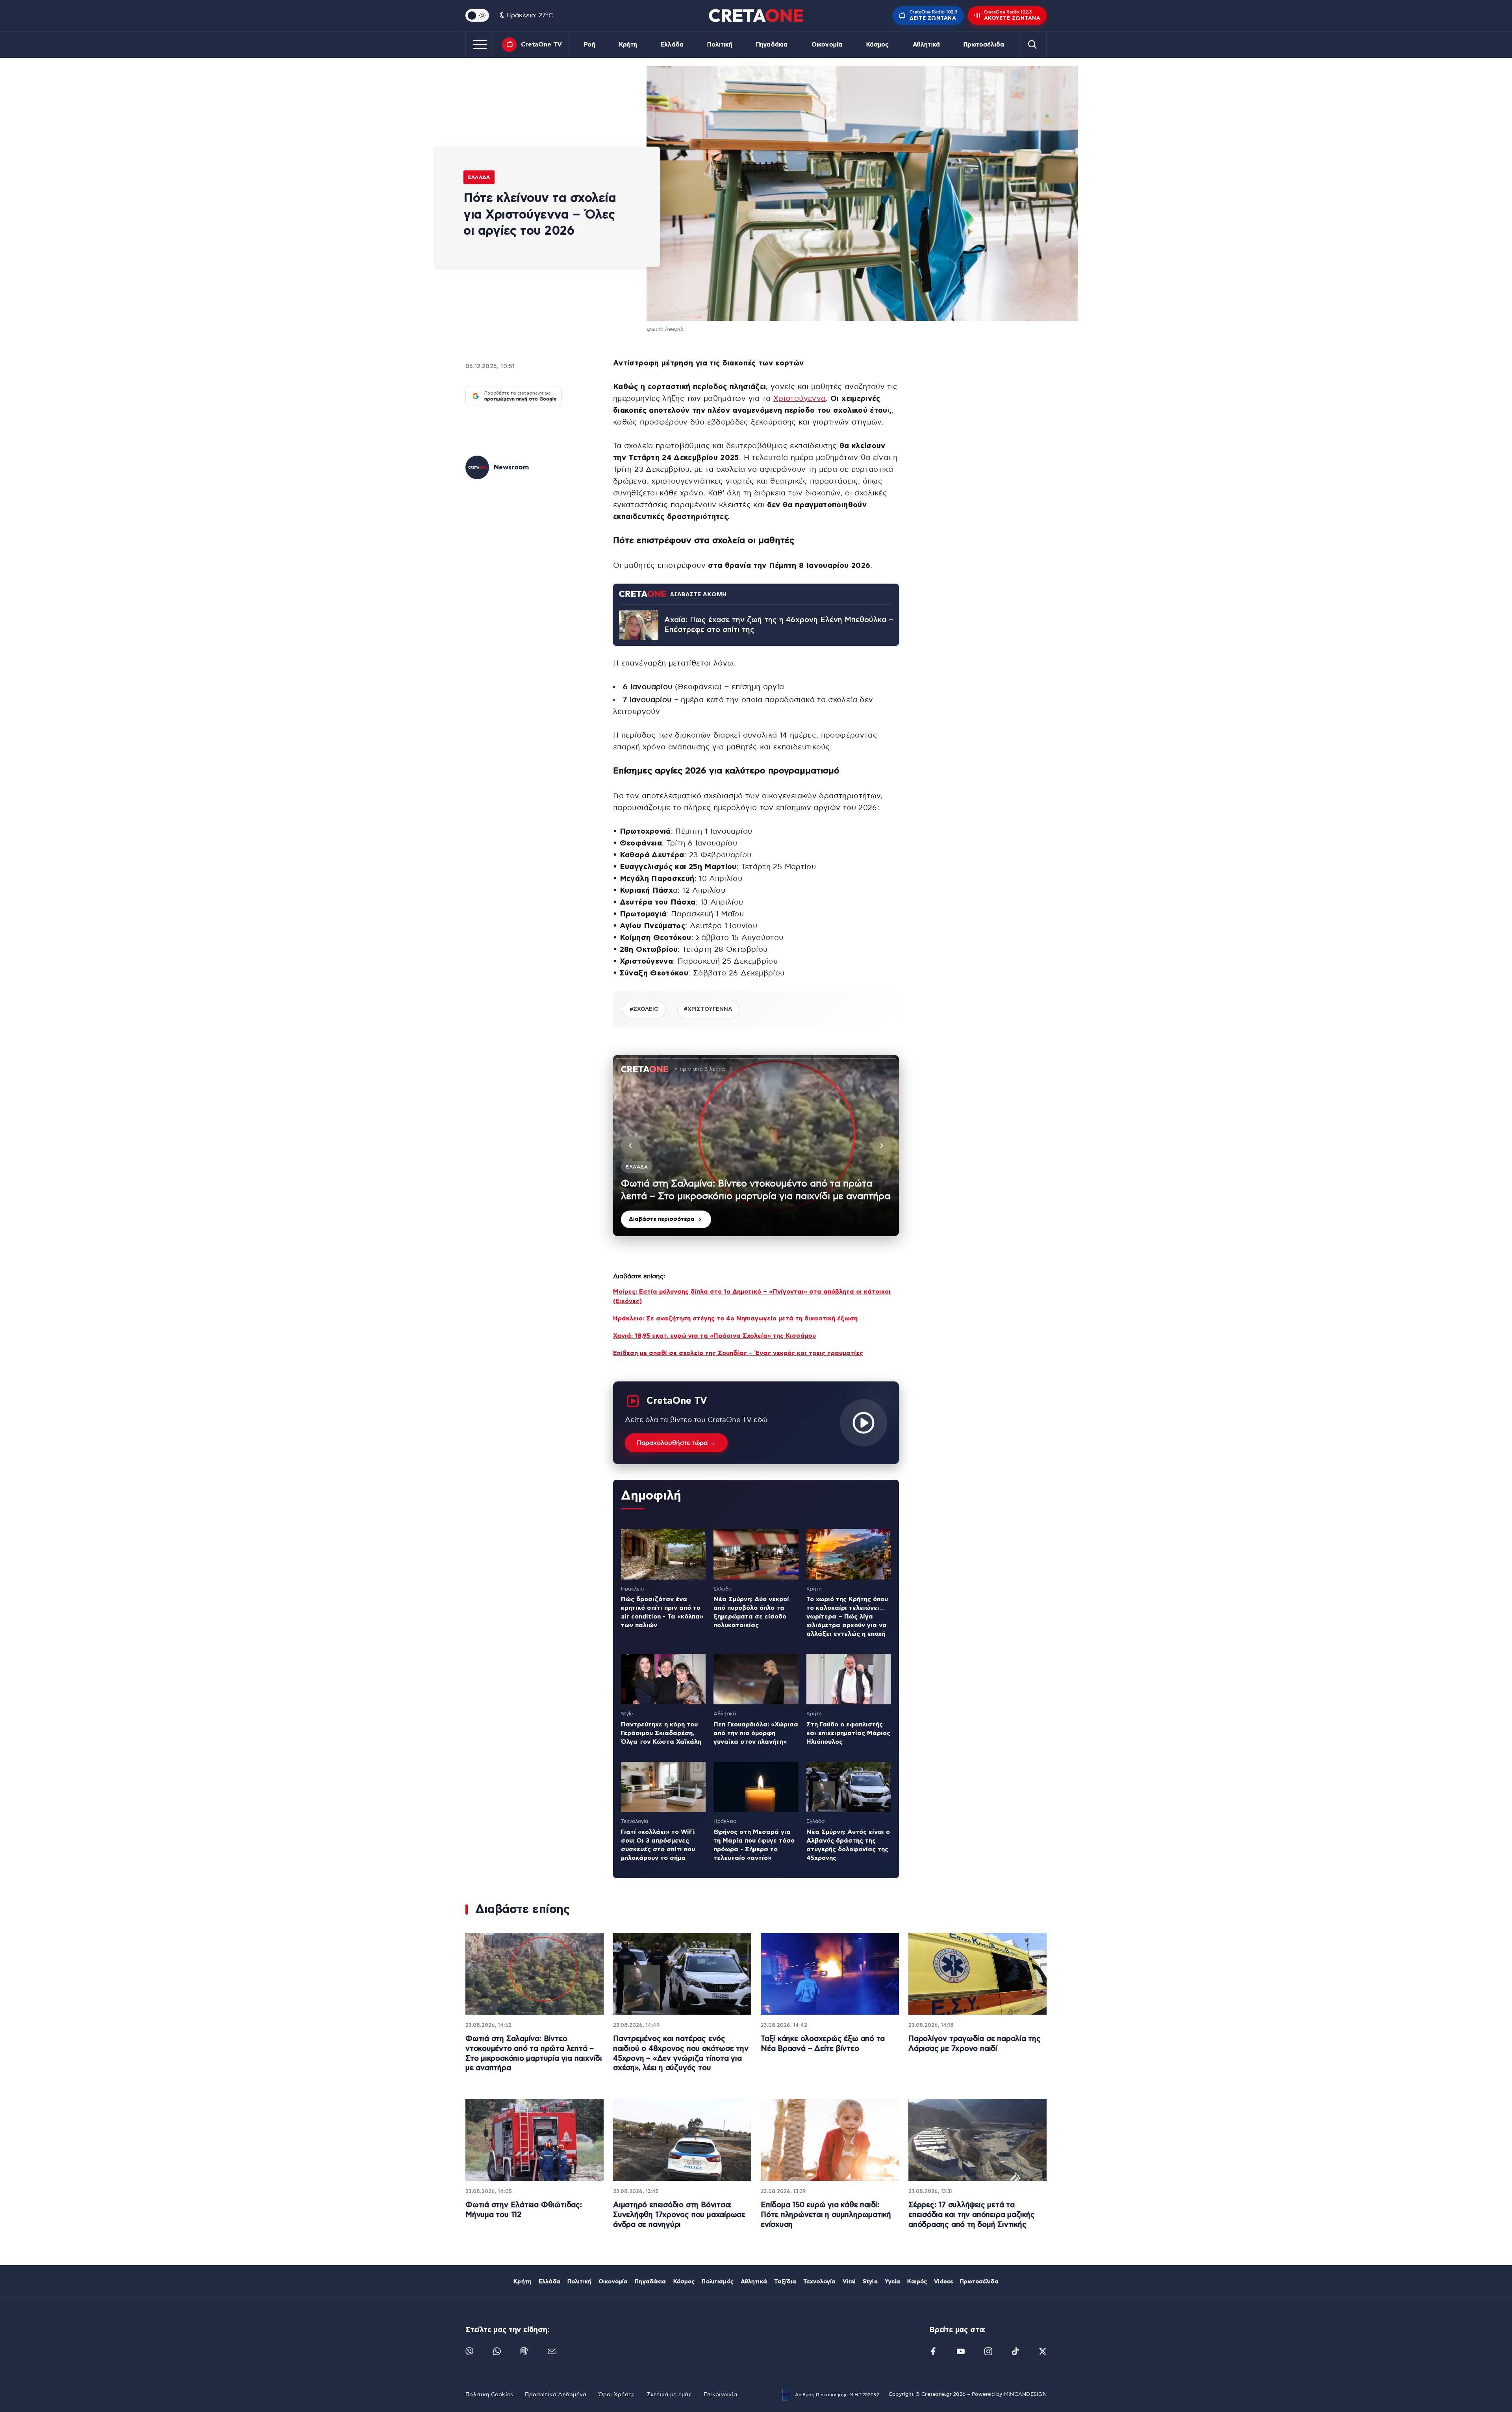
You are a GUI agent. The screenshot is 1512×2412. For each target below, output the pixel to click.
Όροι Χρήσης (617, 2395)
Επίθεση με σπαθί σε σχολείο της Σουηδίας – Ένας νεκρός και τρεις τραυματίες (738, 1353)
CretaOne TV (541, 44)
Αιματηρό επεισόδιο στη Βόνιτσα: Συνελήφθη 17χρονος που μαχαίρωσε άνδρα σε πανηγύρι (679, 2215)
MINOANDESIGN (1025, 2394)
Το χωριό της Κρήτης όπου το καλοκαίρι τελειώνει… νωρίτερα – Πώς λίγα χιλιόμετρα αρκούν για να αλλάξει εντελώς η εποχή (847, 1617)
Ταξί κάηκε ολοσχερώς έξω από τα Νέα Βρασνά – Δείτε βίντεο (823, 2044)
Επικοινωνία (720, 2395)
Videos (943, 2282)
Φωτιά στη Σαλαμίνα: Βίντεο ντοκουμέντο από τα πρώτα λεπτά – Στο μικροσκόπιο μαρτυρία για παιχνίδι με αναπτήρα (534, 2053)
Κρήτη (628, 45)
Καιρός (917, 2282)
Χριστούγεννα (800, 399)
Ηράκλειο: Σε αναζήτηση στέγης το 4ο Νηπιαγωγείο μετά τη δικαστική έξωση (735, 1318)
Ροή (589, 45)
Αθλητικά (926, 45)
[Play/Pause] (756, 1146)
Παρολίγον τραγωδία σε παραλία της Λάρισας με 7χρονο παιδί (975, 2044)
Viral (849, 2282)
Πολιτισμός (717, 2282)
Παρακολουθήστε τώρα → (676, 1443)
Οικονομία (827, 45)
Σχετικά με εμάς (669, 2395)
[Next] (882, 1146)
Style (870, 2282)
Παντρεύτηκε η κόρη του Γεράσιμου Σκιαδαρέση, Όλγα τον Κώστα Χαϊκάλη (661, 1733)
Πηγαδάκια (772, 45)
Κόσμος (878, 45)
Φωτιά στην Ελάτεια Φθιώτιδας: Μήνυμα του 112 (524, 2210)
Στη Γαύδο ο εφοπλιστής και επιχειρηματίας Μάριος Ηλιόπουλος (848, 1733)
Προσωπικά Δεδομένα (556, 2395)
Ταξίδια (785, 2282)
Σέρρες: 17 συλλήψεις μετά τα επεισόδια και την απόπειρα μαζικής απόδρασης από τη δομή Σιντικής (972, 2215)
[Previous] (630, 1146)
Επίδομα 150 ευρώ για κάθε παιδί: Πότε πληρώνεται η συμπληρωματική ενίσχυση (826, 2215)
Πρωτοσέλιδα (984, 45)
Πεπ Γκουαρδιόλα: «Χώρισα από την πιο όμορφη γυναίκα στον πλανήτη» (756, 1733)
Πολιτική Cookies (489, 2395)
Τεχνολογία (819, 2282)
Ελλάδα (672, 45)
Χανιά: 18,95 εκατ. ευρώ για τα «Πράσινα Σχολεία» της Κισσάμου (714, 1336)
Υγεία (893, 2282)
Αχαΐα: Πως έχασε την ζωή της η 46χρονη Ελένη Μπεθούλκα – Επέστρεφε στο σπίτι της (779, 625)
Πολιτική (720, 45)
